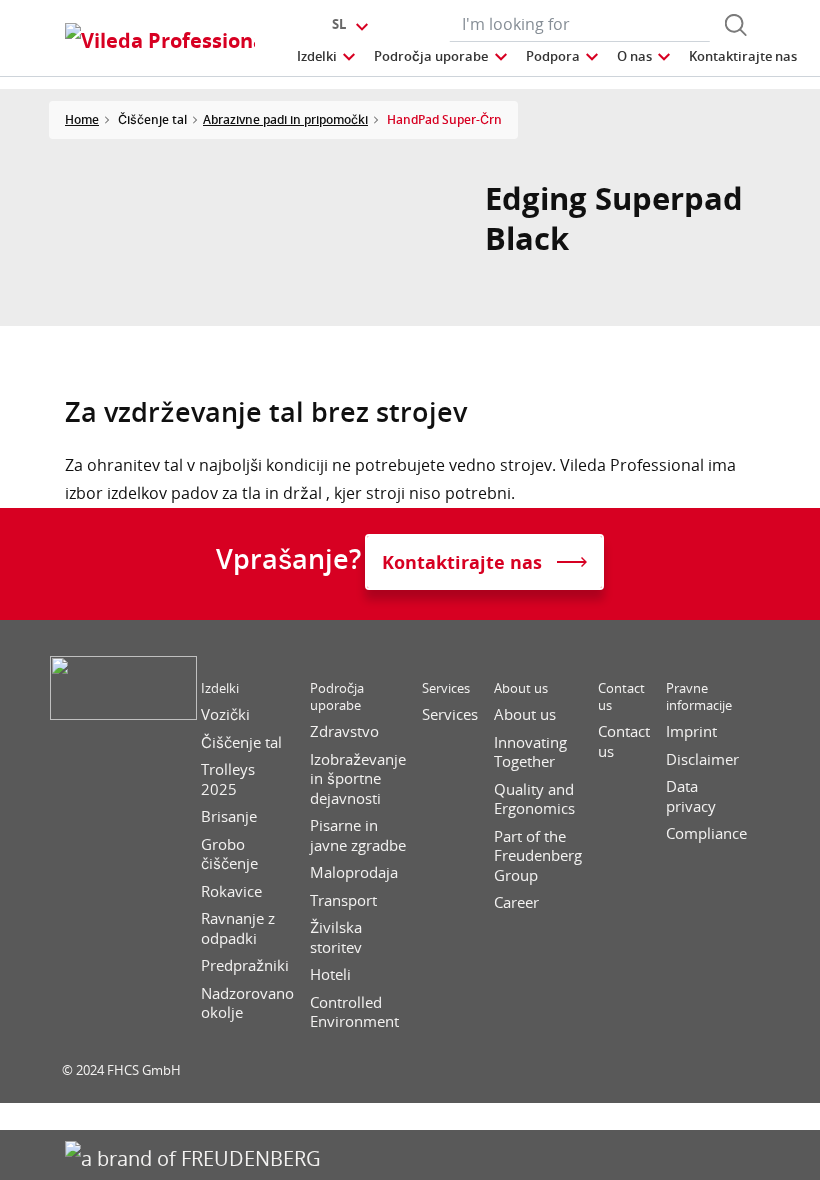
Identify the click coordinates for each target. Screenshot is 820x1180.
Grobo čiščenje (229, 854)
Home (82, 119)
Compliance (706, 833)
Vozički (225, 714)
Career (516, 902)
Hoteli (330, 974)
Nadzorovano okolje (247, 1003)
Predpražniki (245, 965)
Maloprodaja (354, 872)
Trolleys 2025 (228, 779)
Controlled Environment (354, 1012)
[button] (327, 56)
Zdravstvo (344, 731)
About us (521, 688)
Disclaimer (702, 759)
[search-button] (736, 25)
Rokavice (231, 891)
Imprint (691, 731)
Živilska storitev (336, 937)
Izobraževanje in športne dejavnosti (358, 779)
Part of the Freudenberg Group (538, 856)
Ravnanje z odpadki (238, 928)
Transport (343, 900)
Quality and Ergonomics (534, 799)
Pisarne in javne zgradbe (358, 835)
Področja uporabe (337, 697)
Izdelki (220, 688)
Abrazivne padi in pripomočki (285, 119)
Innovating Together (530, 752)
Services (446, 688)
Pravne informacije (699, 697)
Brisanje (229, 816)
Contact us (621, 697)
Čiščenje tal (241, 742)
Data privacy (691, 796)
